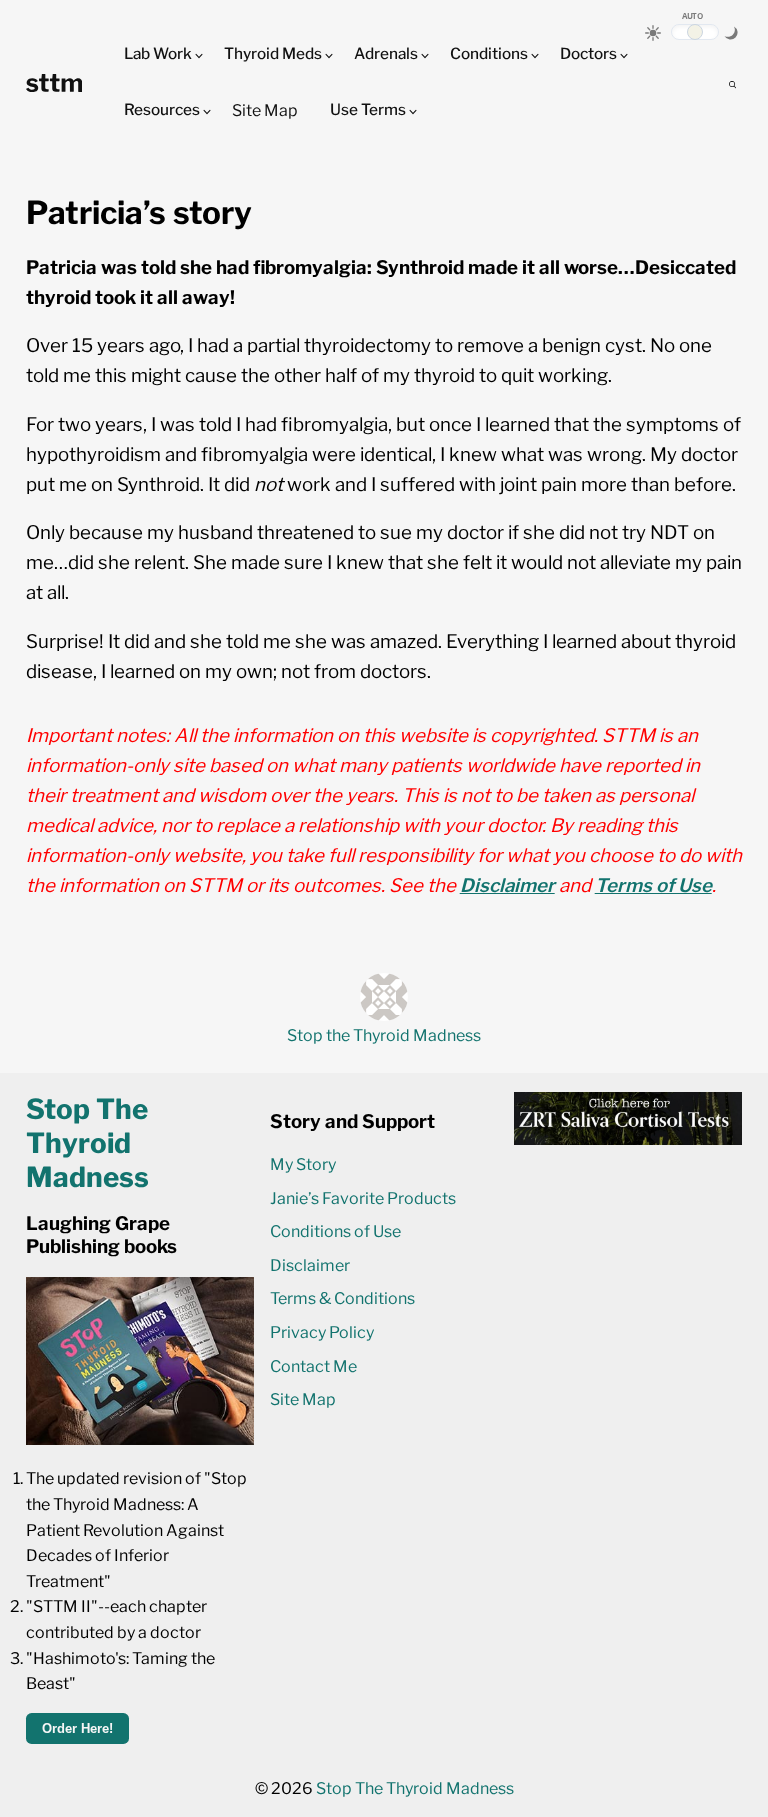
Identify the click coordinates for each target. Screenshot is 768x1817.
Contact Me (313, 1366)
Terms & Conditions (342, 1298)
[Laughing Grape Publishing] (140, 1439)
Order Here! (77, 1728)
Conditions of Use (335, 1231)
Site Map (265, 110)
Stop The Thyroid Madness (415, 1788)
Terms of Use (653, 885)
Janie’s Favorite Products (363, 1198)
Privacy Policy (322, 1332)
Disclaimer (507, 885)
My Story (303, 1164)
